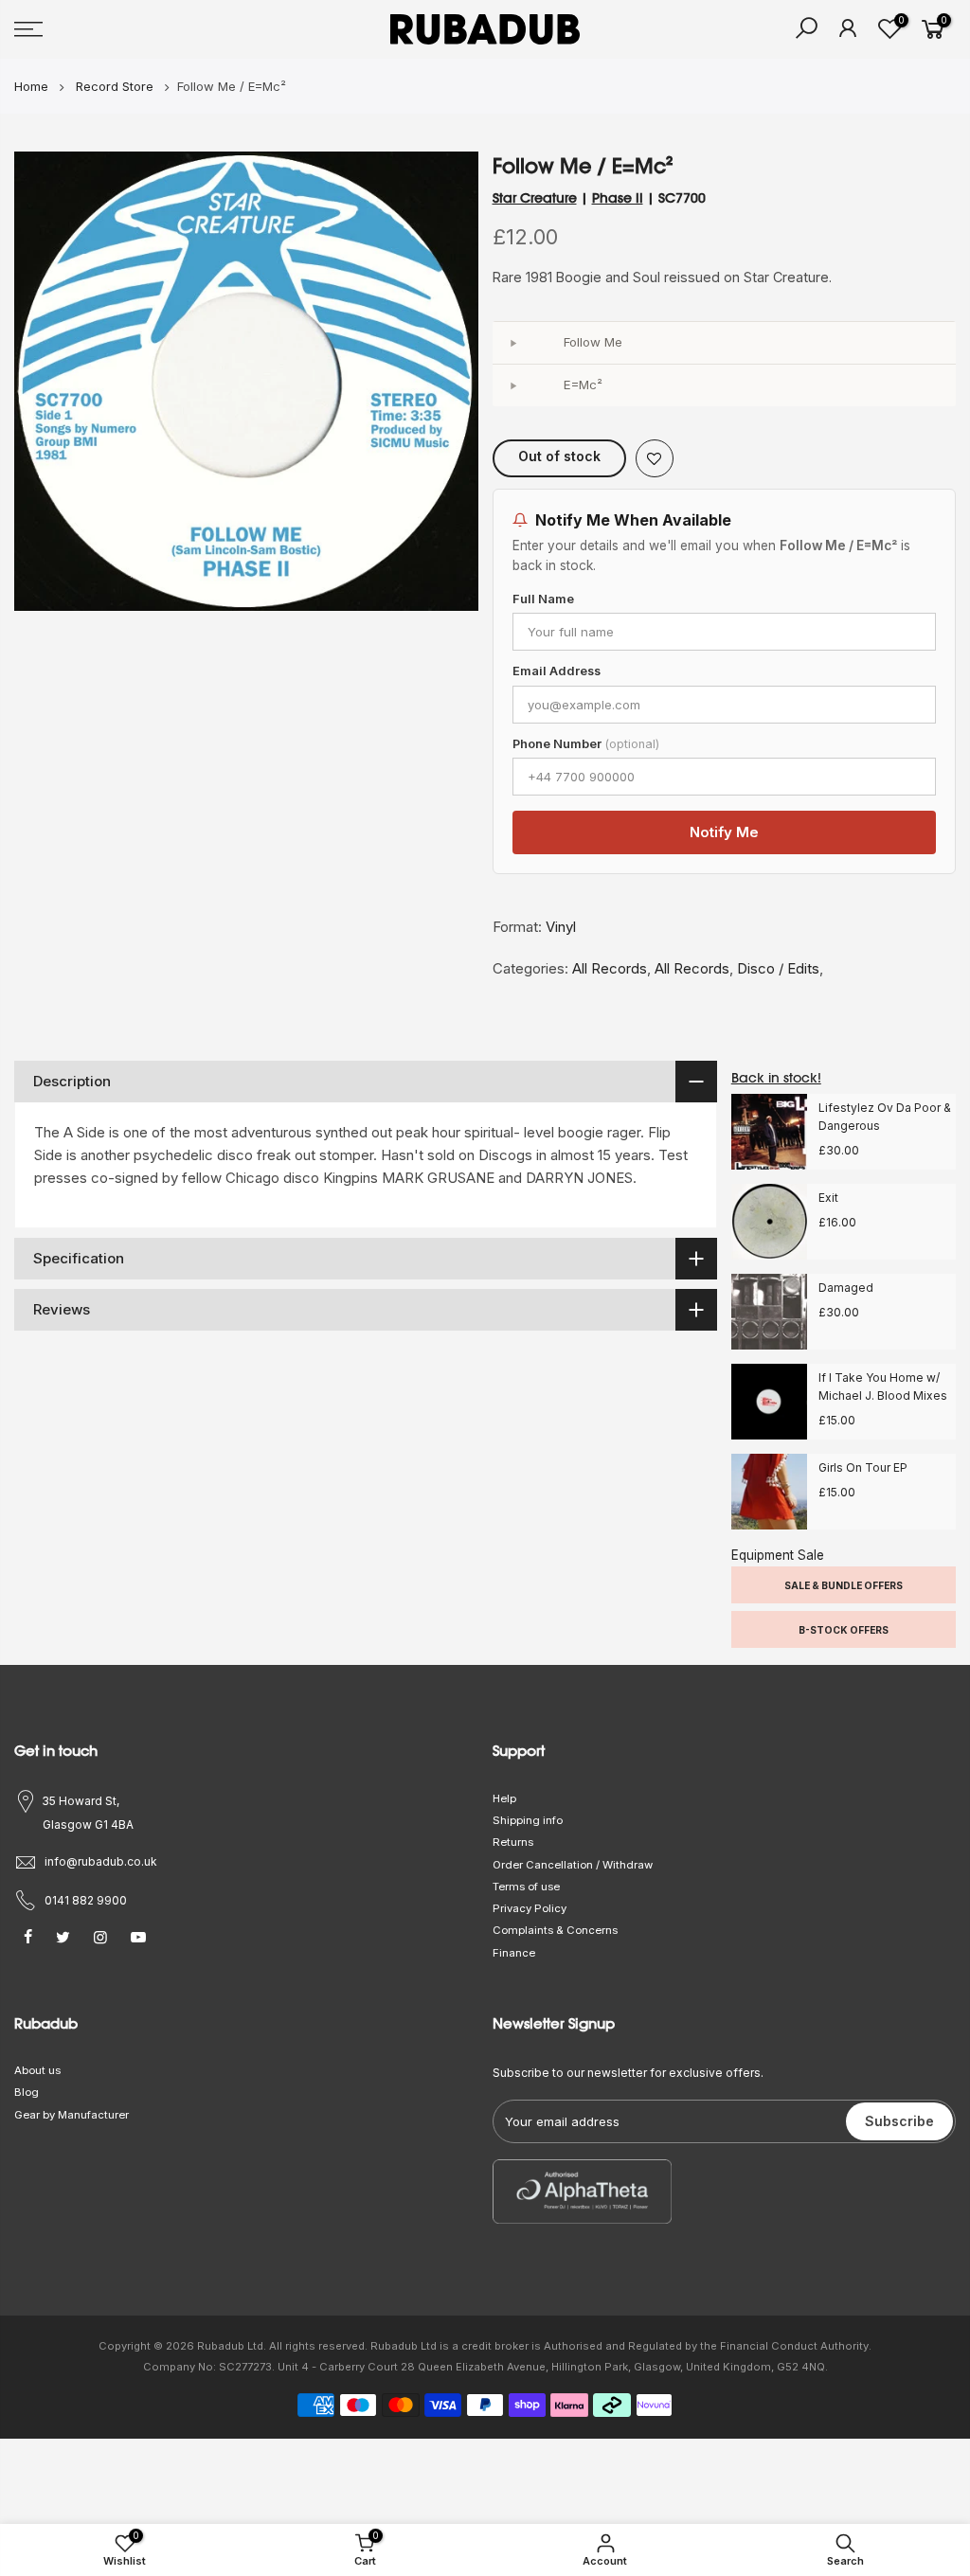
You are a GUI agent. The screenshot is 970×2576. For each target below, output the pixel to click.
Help (504, 1798)
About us (37, 2070)
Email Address (557, 671)
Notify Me (724, 832)
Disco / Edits (778, 968)
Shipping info (528, 1820)
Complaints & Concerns (555, 1930)
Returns (513, 1842)
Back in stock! (776, 1078)
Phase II (618, 198)
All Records (610, 968)
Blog (27, 2092)
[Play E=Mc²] (513, 385)
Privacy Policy (530, 1908)
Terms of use (526, 1887)
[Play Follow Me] (513, 343)
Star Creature (535, 198)
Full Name (543, 599)
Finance (514, 1953)
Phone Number (586, 744)
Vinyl (561, 927)
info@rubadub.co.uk (101, 1861)
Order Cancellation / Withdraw (573, 1865)
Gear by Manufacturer (72, 2115)
